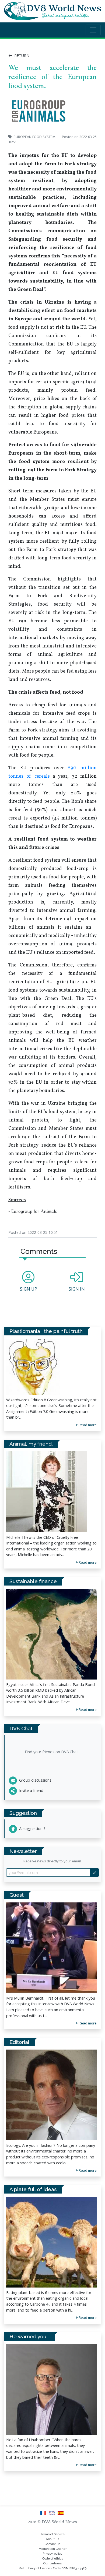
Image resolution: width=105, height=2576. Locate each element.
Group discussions (35, 1780)
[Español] (61, 2515)
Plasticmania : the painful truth (46, 1331)
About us (52, 2539)
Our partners (52, 2563)
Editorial (19, 2042)
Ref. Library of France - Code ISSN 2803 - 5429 (53, 2568)
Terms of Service (52, 2534)
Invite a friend (31, 1790)
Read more (87, 2023)
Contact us (52, 2544)
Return (21, 56)
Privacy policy (52, 2554)
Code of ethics (53, 2558)
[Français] (44, 2515)
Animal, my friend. (31, 1444)
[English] (53, 2515)
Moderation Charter (52, 2549)
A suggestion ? (32, 1828)
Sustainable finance (33, 1581)
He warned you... (29, 2336)
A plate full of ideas (33, 2189)
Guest (17, 1895)
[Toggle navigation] (93, 30)
